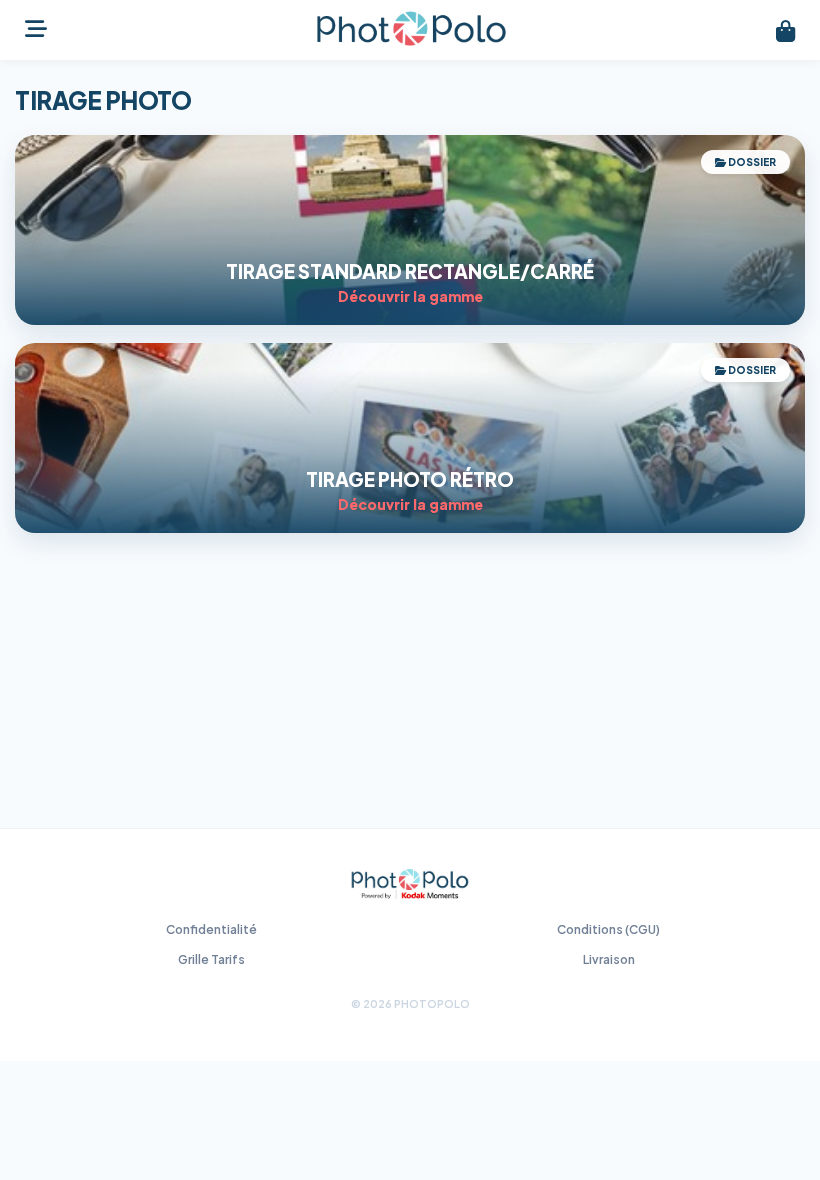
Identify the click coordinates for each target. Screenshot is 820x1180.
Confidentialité (211, 929)
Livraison (609, 959)
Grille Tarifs (211, 959)
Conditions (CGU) (608, 929)
